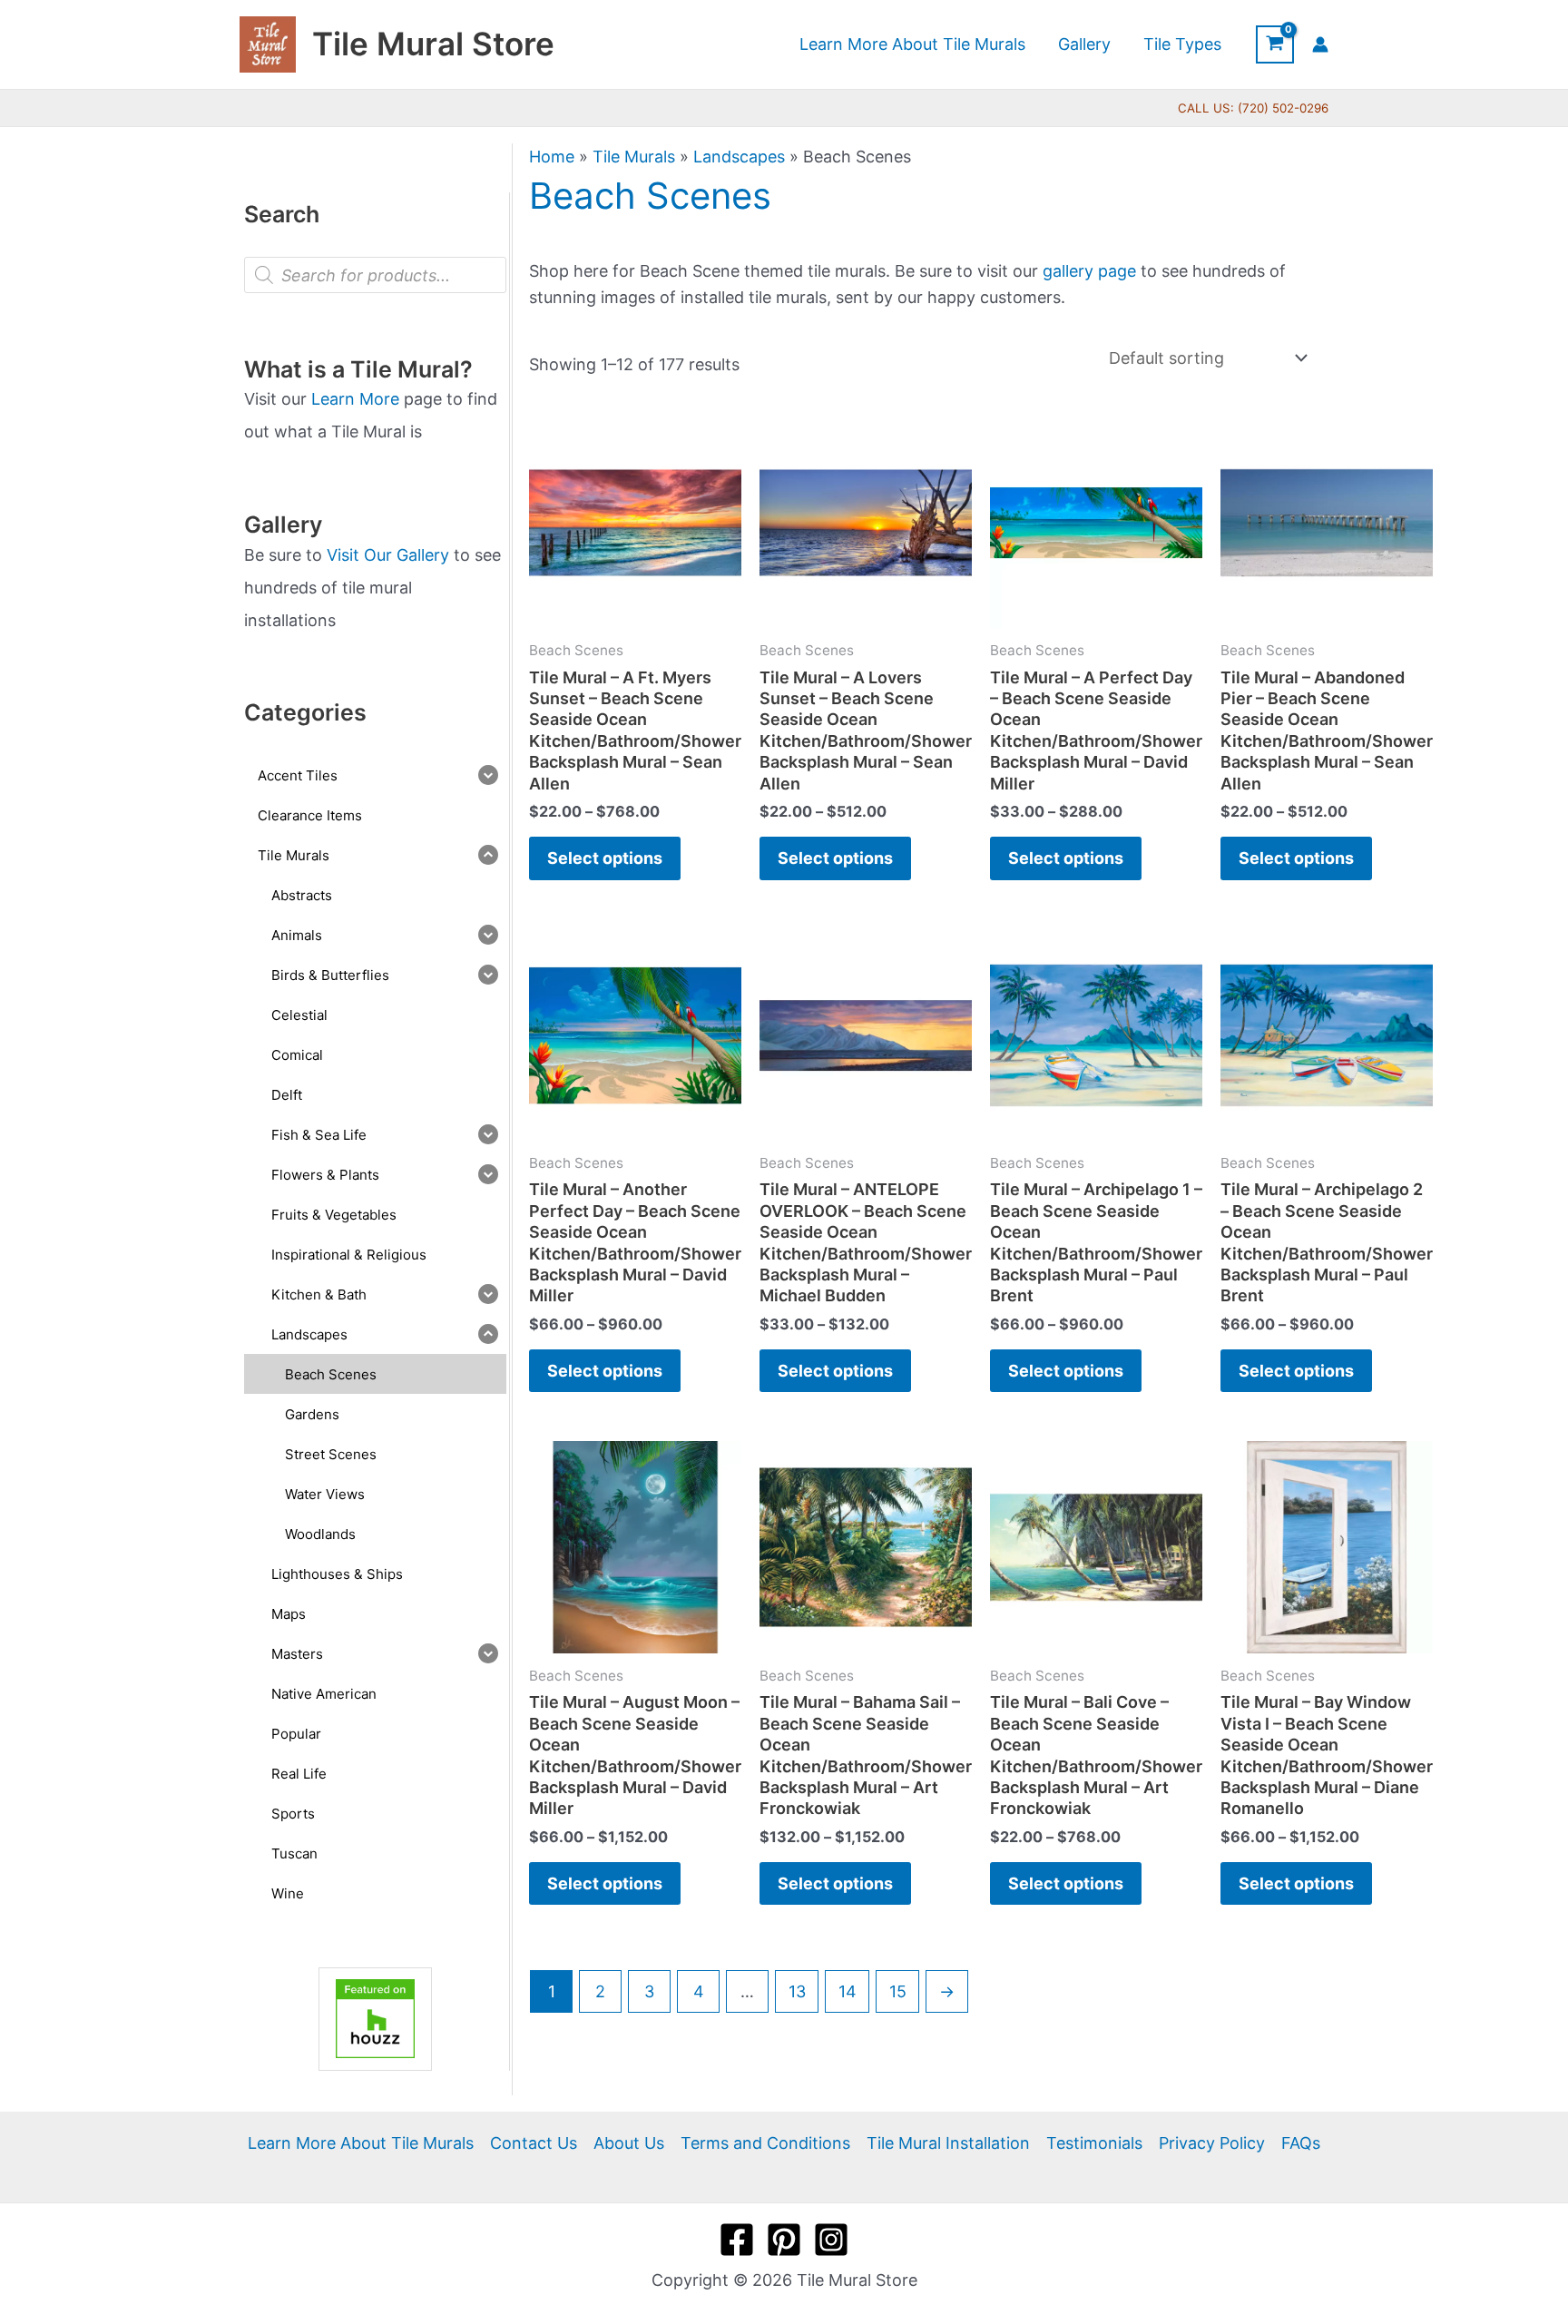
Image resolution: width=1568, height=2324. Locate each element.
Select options (605, 858)
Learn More (355, 399)
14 (848, 1991)
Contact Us (534, 2143)
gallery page (1089, 271)
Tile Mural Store (433, 44)
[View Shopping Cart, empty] (1275, 44)
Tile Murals (634, 157)
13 (797, 1991)
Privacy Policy (1212, 2143)
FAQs (1301, 2143)
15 (898, 1991)
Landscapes (739, 157)
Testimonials (1094, 2143)
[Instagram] (831, 2240)
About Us (629, 2143)
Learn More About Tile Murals (361, 2143)
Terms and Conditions (765, 2143)
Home (552, 157)
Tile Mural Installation (948, 2143)
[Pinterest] (784, 2240)
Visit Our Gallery (388, 555)
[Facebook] (737, 2240)
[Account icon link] (1320, 44)
